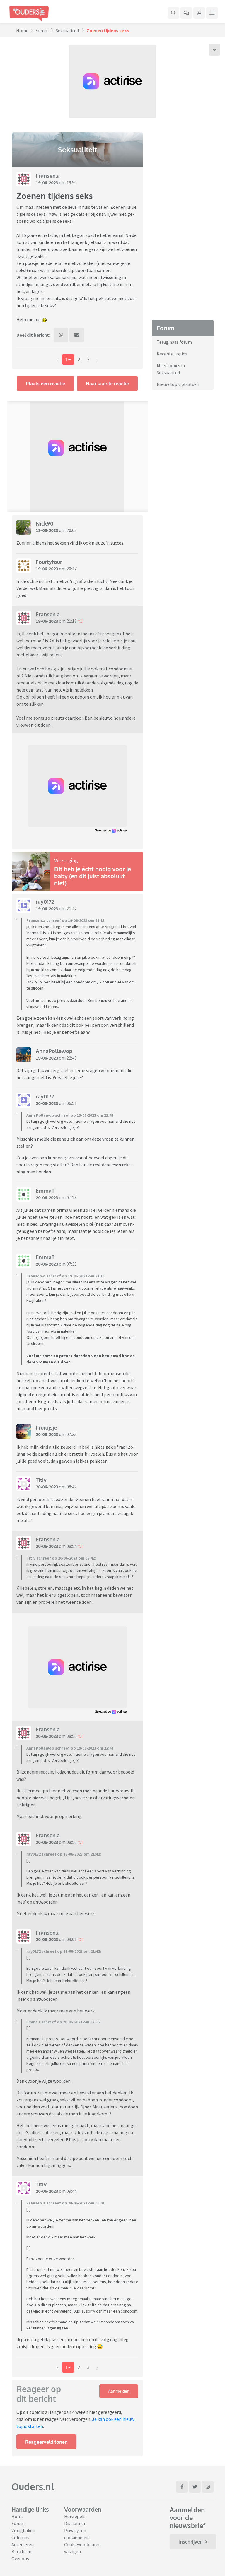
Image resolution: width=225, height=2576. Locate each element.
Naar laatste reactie (107, 384)
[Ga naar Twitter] (195, 2487)
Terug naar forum (174, 342)
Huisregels (75, 2516)
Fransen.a (48, 176)
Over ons (20, 2558)
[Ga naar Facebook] (182, 2487)
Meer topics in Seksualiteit (171, 369)
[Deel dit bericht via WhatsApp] (61, 335)
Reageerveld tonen (46, 2442)
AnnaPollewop (54, 1051)
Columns (20, 2537)
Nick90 (45, 523)
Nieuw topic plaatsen (178, 384)
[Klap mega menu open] (212, 13)
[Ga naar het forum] (186, 13)
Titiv (41, 1480)
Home (22, 30)
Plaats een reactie (45, 384)
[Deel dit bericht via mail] (77, 335)
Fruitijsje (46, 1428)
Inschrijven (191, 2542)
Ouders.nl (33, 2487)
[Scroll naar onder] (214, 50)
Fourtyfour (49, 562)
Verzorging (66, 860)
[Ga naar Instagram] (208, 2487)
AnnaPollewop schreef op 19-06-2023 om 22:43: (70, 1115)
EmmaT (45, 1191)
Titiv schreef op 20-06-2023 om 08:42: (61, 1558)
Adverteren (23, 2544)
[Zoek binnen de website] (173, 13)
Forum (42, 30)
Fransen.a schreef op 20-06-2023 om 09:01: (66, 2203)
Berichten (21, 2551)
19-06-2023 (47, 182)
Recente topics (172, 354)
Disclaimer (75, 2523)
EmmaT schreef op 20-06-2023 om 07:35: (64, 2022)
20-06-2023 (47, 1103)
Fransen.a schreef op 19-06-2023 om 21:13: (66, 920)
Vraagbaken (23, 2530)
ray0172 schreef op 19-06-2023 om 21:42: (64, 1854)
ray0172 (45, 902)
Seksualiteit (68, 30)
